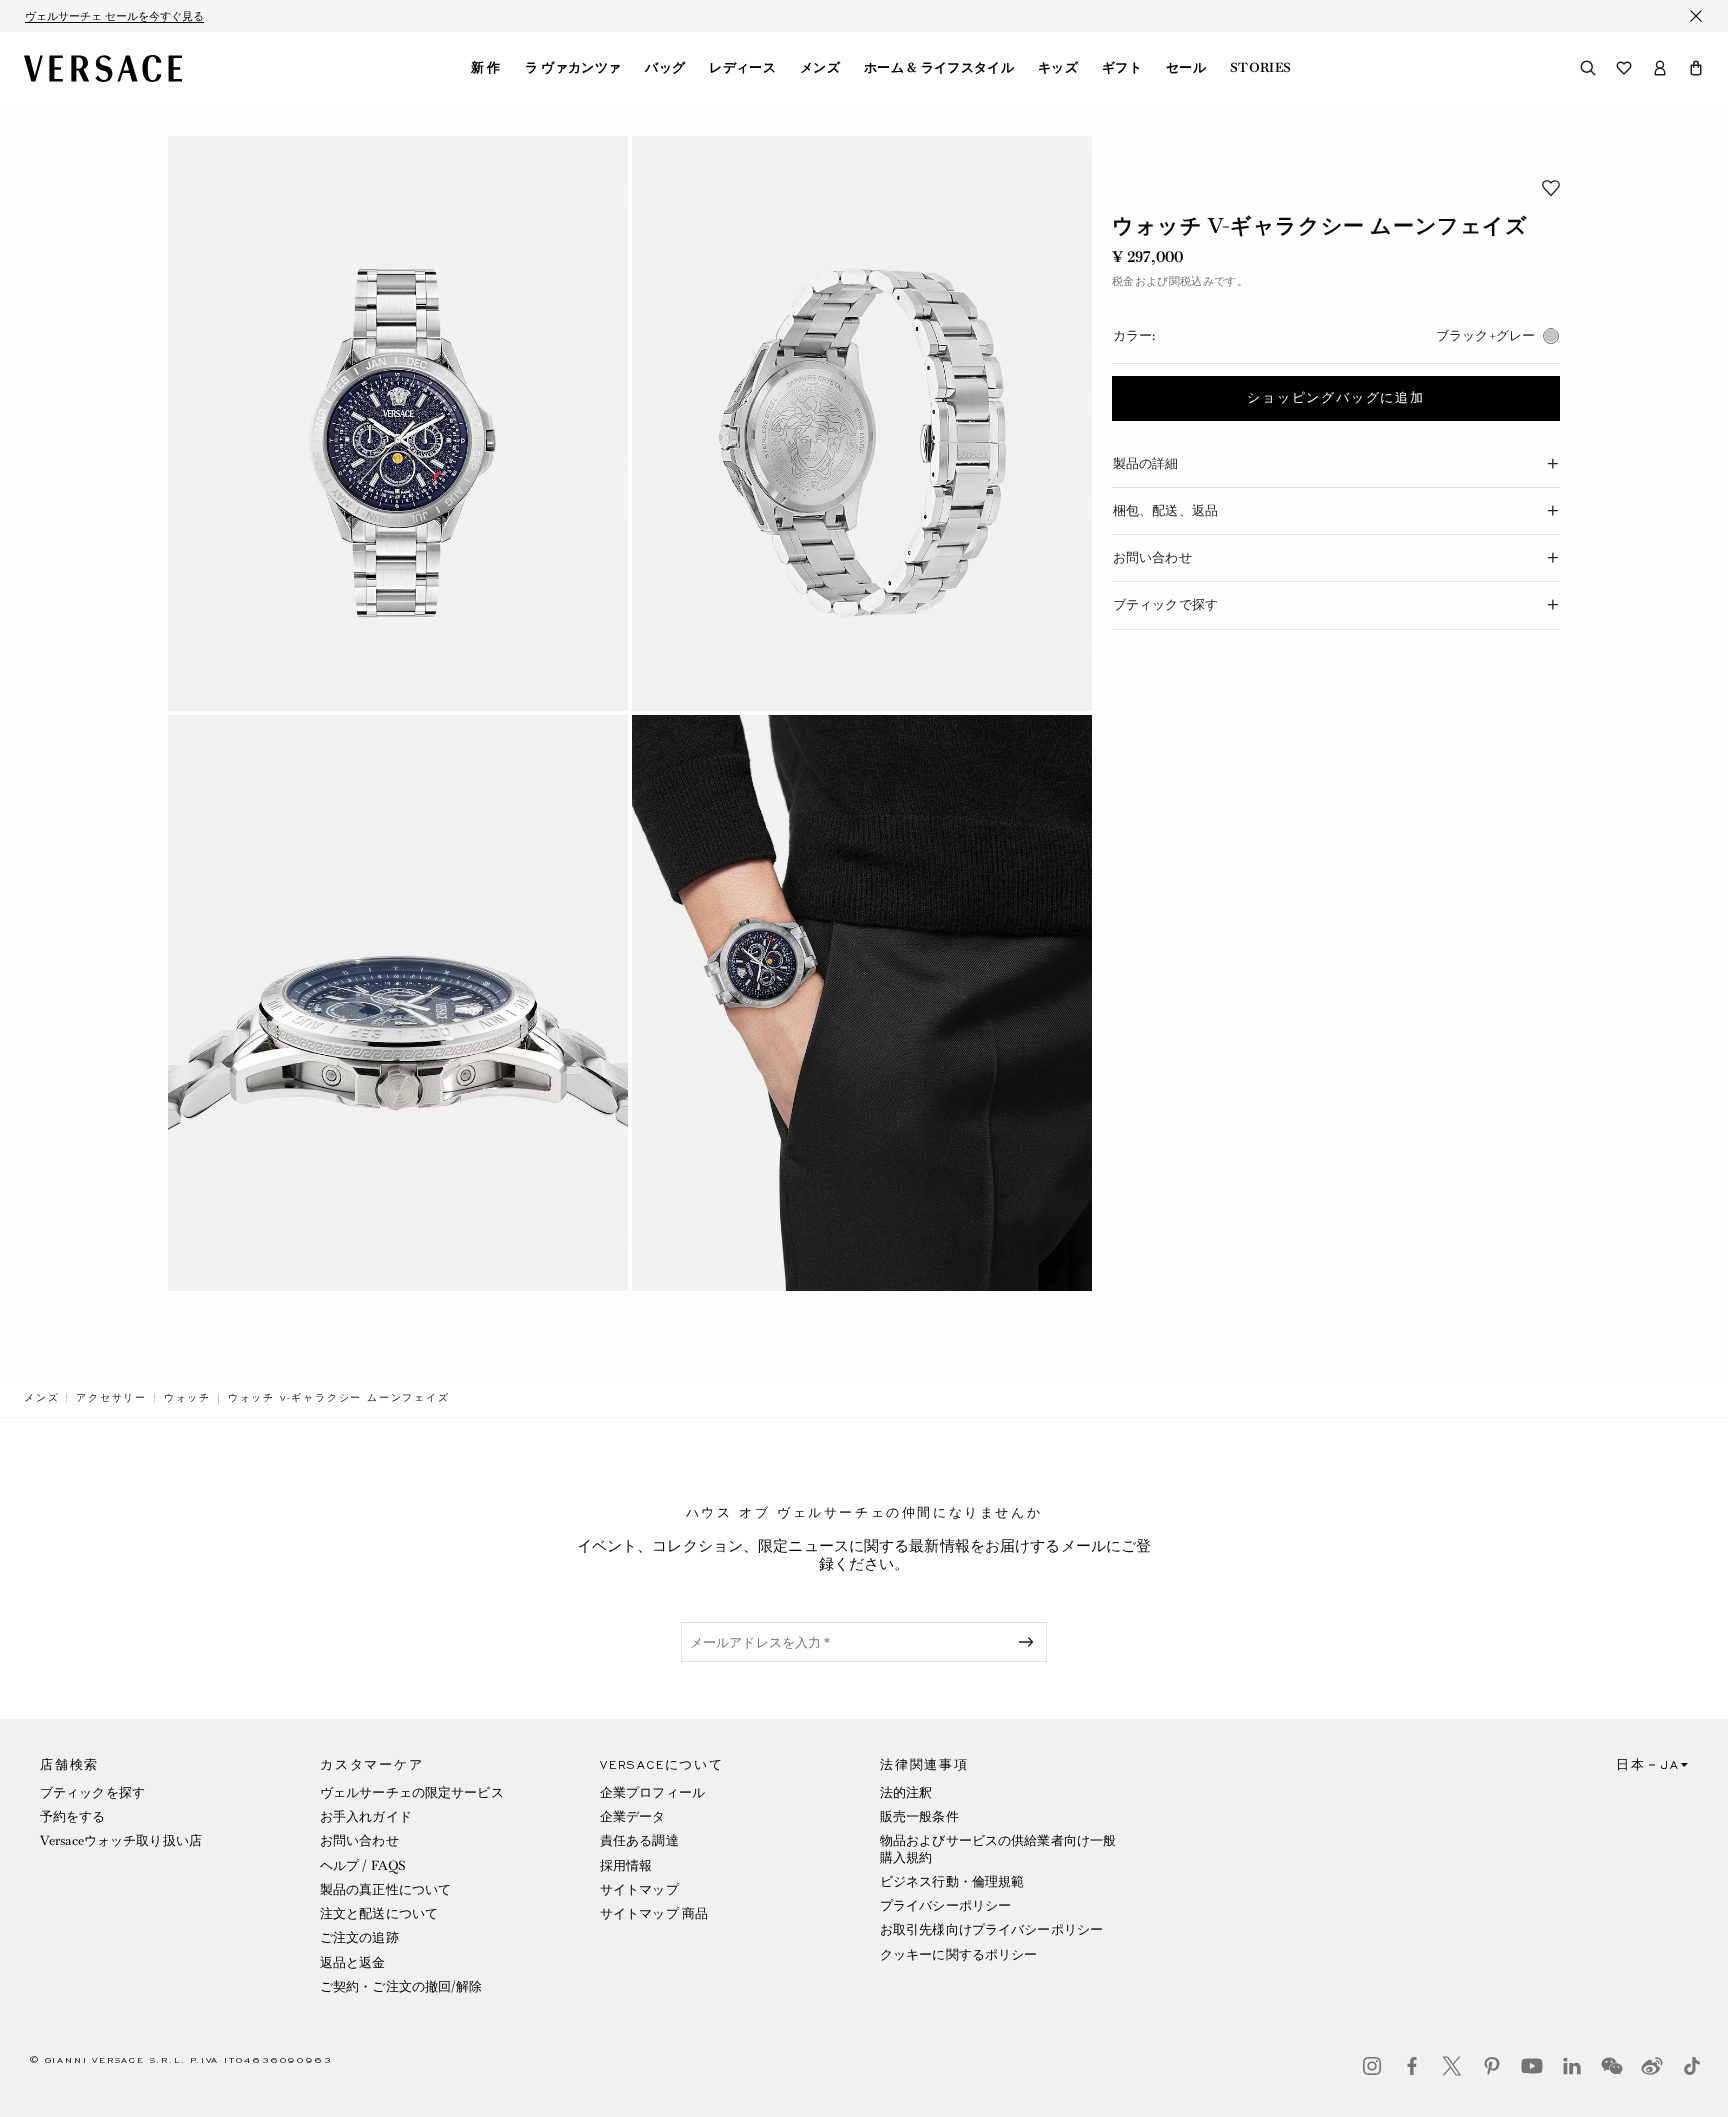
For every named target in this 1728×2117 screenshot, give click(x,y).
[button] (1696, 68)
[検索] (1588, 68)
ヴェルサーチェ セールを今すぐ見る (114, 16)
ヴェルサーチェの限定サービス (412, 1792)
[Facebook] (1412, 2066)
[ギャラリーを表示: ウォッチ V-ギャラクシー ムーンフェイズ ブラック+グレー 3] (398, 1002)
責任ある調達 (639, 1840)
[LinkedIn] (1572, 2066)
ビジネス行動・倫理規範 (952, 1881)
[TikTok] (1692, 2066)
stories (1260, 68)
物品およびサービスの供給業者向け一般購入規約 (998, 1848)
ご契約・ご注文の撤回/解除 (401, 1986)
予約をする (73, 1816)
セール (1186, 68)
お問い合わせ (359, 1840)
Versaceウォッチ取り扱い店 (121, 1840)
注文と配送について (379, 1913)
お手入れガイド (366, 1816)
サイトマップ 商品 (654, 1913)
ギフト (1122, 68)
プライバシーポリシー (945, 1905)
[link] (41, 1398)
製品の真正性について (385, 1889)
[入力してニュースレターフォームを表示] (1030, 1642)
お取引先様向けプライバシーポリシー (991, 1929)
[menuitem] (486, 68)
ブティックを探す (92, 1792)
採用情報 (626, 1865)
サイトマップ (639, 1889)
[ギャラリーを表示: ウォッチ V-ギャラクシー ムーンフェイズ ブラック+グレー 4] (862, 1002)
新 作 (486, 68)
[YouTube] (1532, 2066)
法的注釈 (906, 1792)
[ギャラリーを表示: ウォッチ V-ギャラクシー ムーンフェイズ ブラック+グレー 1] (398, 423)
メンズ (820, 68)
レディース (742, 68)
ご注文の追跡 (359, 1937)
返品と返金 (353, 1962)
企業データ (633, 1816)
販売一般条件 (919, 1816)
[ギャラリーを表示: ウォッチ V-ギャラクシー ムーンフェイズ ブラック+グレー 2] (862, 423)
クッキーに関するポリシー (958, 1954)
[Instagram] (1372, 2066)
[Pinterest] (1492, 2066)
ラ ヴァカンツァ (573, 68)
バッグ (665, 68)
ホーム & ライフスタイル (939, 68)
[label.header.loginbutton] (1660, 68)
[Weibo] (1652, 2066)
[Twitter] (1452, 2066)
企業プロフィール (652, 1792)
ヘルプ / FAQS (363, 1865)
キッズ (1058, 68)
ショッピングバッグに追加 (1336, 398)
